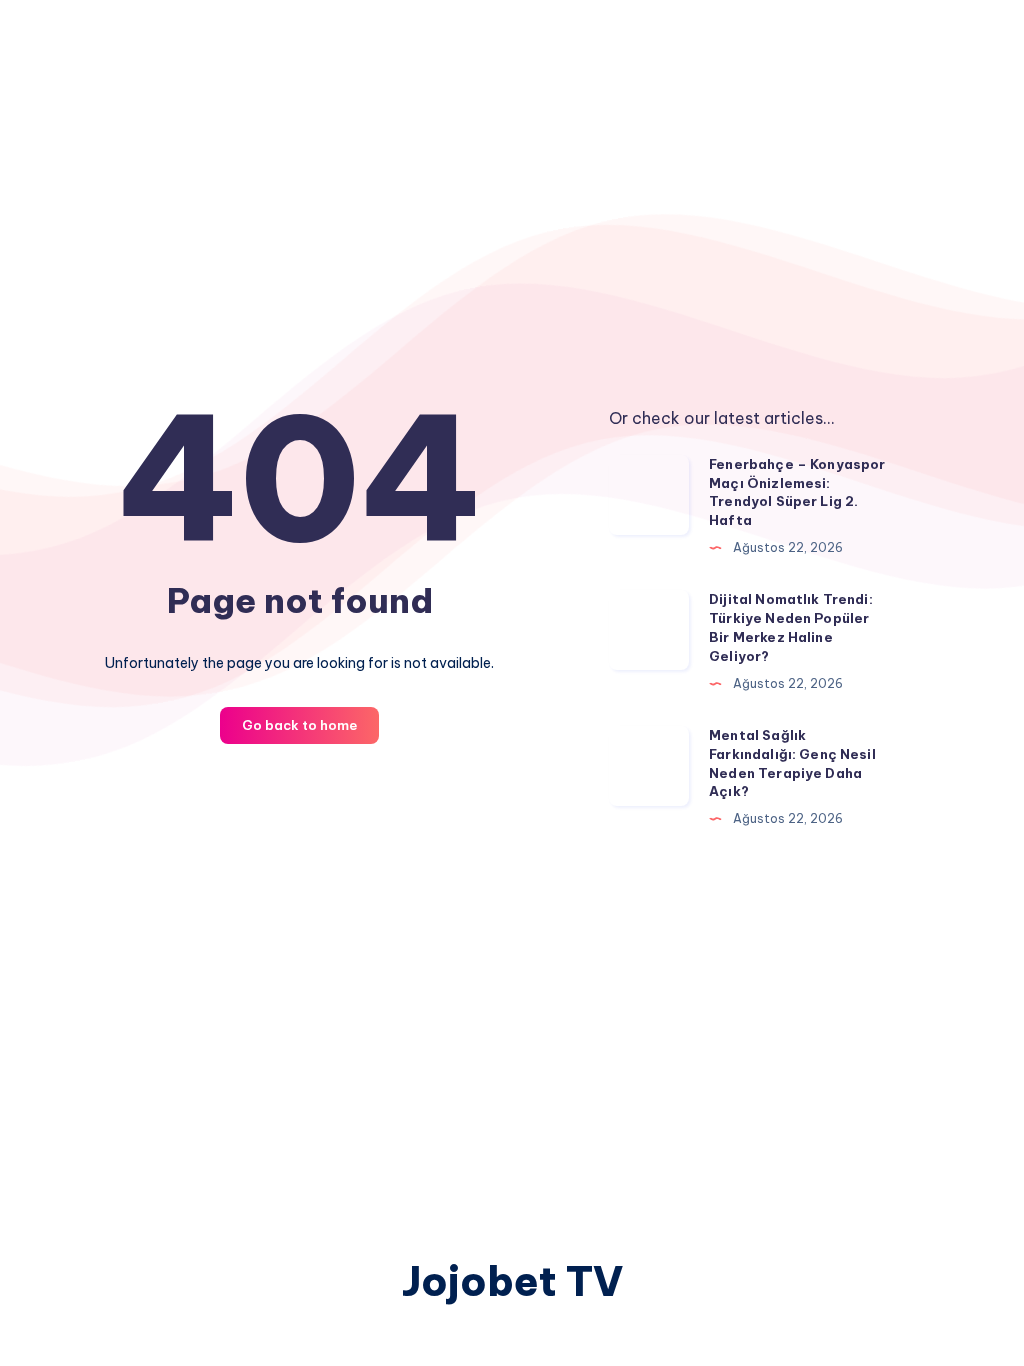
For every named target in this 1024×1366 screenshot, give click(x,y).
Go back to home (299, 725)
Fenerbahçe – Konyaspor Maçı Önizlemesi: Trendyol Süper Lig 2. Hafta (797, 492)
